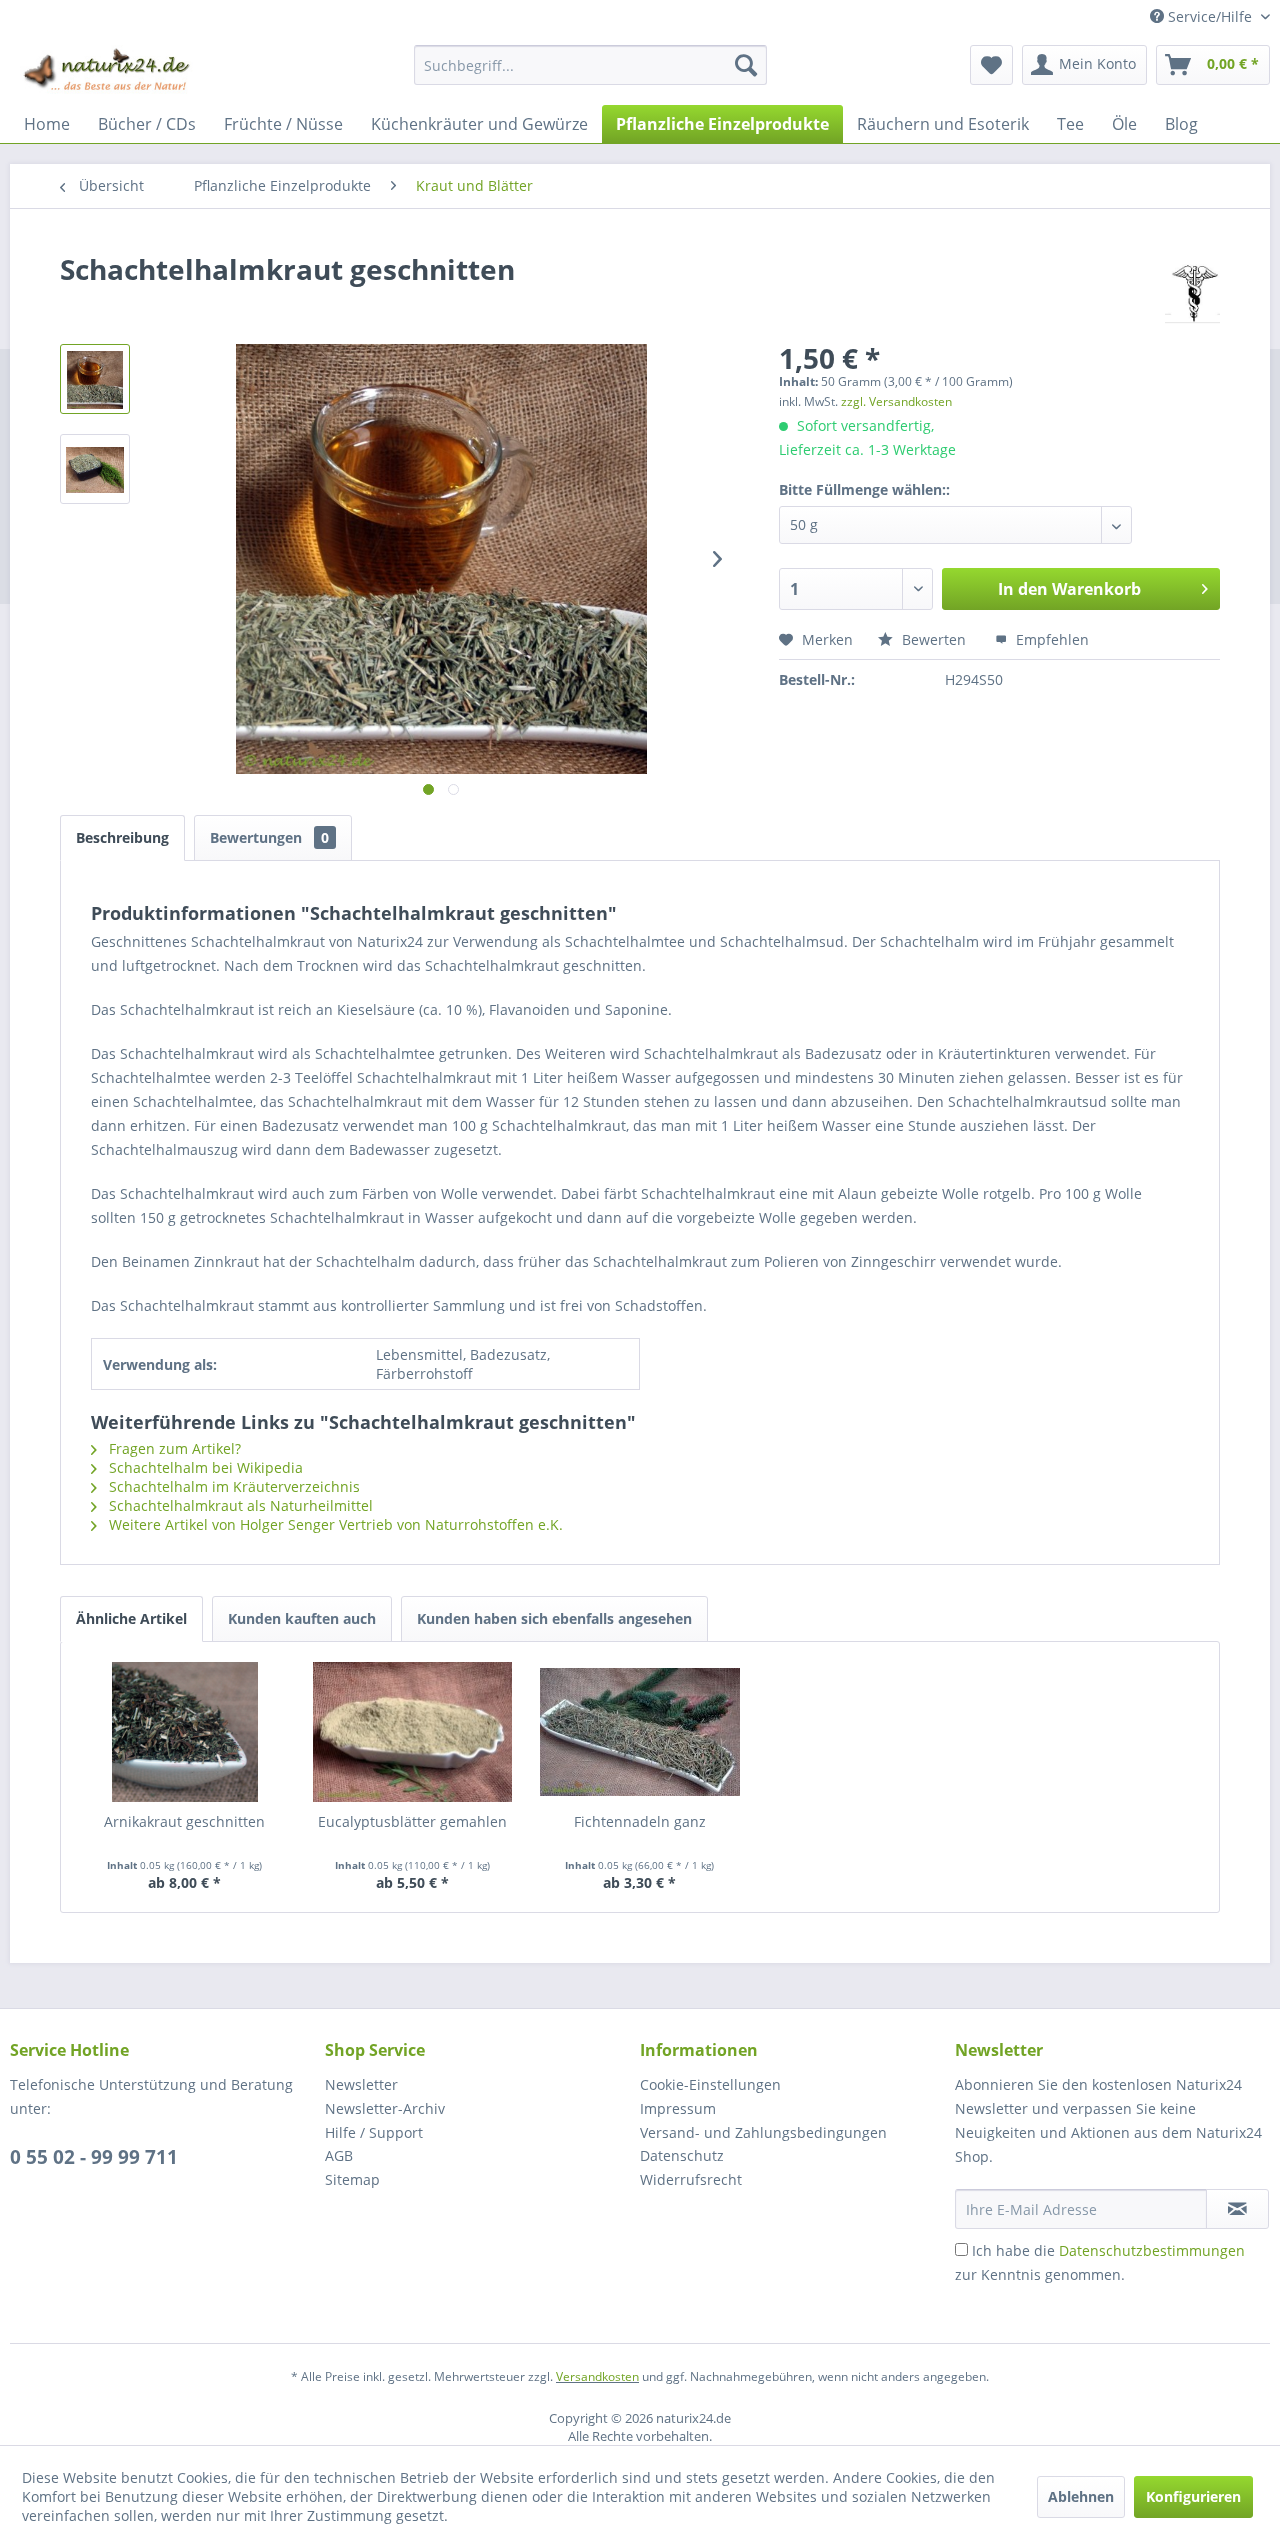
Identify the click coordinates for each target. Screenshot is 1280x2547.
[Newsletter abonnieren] (1237, 2209)
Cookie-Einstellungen (710, 2084)
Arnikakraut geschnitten (184, 1821)
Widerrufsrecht (691, 2179)
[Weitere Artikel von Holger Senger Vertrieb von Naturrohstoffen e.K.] (1192, 289)
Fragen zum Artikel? (173, 1448)
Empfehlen (1050, 639)
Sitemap (352, 2179)
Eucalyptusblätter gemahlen (412, 1821)
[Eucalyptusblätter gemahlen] (413, 1732)
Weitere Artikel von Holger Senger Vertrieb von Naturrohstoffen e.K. (334, 1524)
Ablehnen (1081, 2496)
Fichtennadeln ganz (640, 1821)
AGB (339, 2155)
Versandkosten (597, 2376)
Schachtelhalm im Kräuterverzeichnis (232, 1486)
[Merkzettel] (991, 65)
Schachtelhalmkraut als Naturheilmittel (239, 1505)
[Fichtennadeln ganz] (640, 1732)
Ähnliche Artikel (131, 1618)
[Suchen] (746, 65)
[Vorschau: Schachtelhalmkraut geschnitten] (95, 379)
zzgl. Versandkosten (896, 401)
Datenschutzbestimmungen (1152, 2250)
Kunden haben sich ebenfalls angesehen (554, 1618)
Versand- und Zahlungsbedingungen (763, 2132)
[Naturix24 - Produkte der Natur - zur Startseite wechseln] (108, 70)
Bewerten (934, 639)
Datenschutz (682, 2155)
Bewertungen (269, 837)
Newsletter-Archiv (385, 2108)
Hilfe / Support (374, 2132)
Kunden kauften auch (302, 1618)
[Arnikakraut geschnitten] (185, 1732)
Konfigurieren (1193, 2496)
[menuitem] (590, 65)
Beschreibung (122, 837)
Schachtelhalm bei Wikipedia (204, 1467)
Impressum (678, 2108)
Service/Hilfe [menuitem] (1210, 16)
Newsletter (361, 2084)
